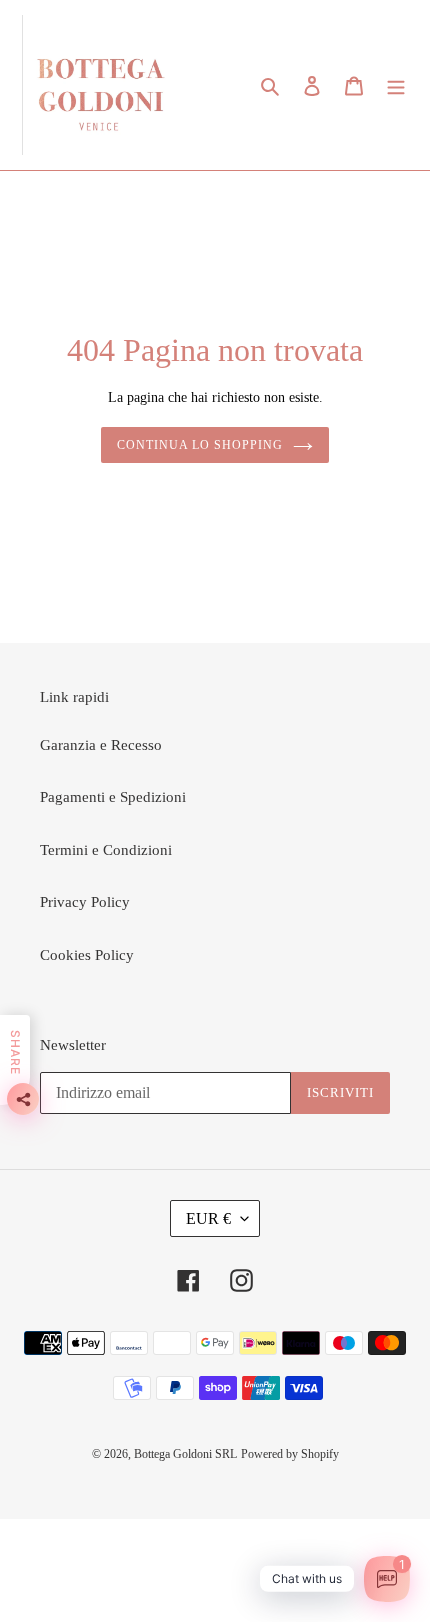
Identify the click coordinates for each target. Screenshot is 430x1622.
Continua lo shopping (199, 445)
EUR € (208, 1218)
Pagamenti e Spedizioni (113, 797)
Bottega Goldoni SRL (185, 1454)
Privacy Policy (85, 902)
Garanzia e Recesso (101, 745)
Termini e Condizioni (106, 850)
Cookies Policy (87, 955)
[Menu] (396, 85)
